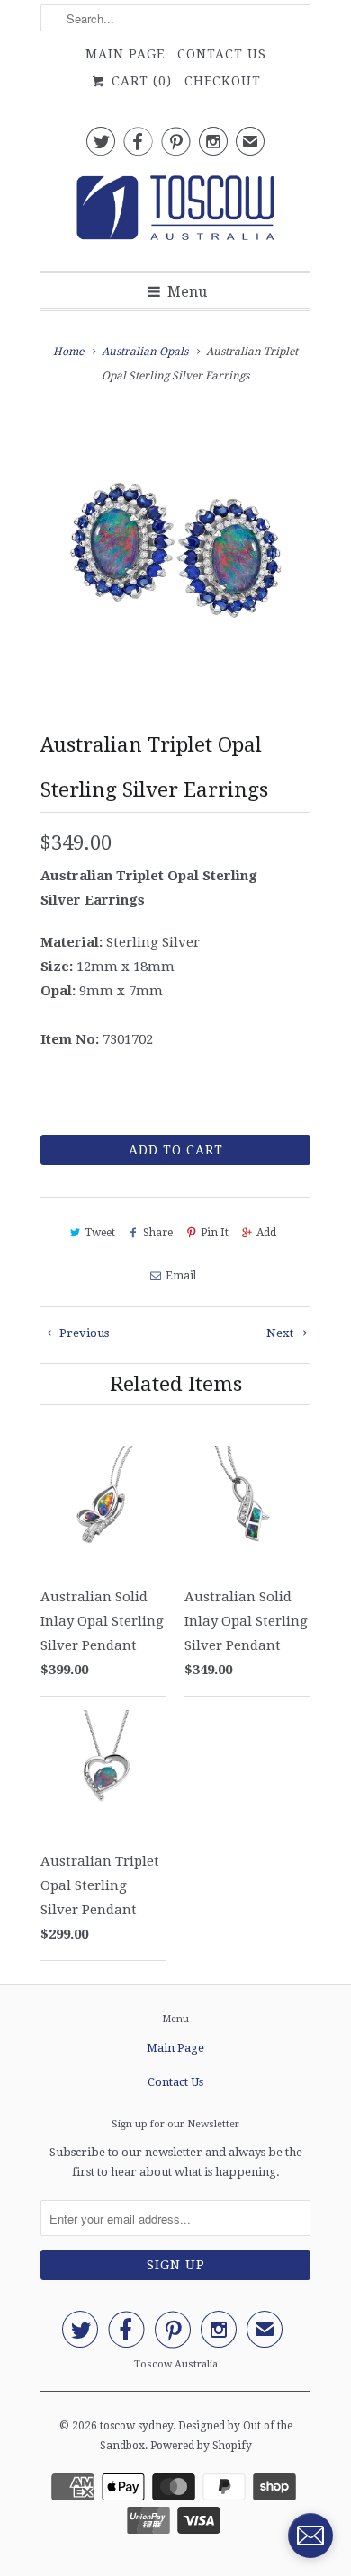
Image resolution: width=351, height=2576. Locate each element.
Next (281, 1333)
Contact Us (222, 54)
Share (158, 1233)
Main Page (125, 54)
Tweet (100, 1233)
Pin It (215, 1233)
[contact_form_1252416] (310, 2536)
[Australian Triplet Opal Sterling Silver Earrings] (175, 549)
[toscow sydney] (175, 213)
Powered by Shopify (201, 2446)
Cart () (139, 81)
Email (180, 1276)
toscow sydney (136, 2426)
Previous (83, 1333)
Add (266, 1233)
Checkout (223, 81)
